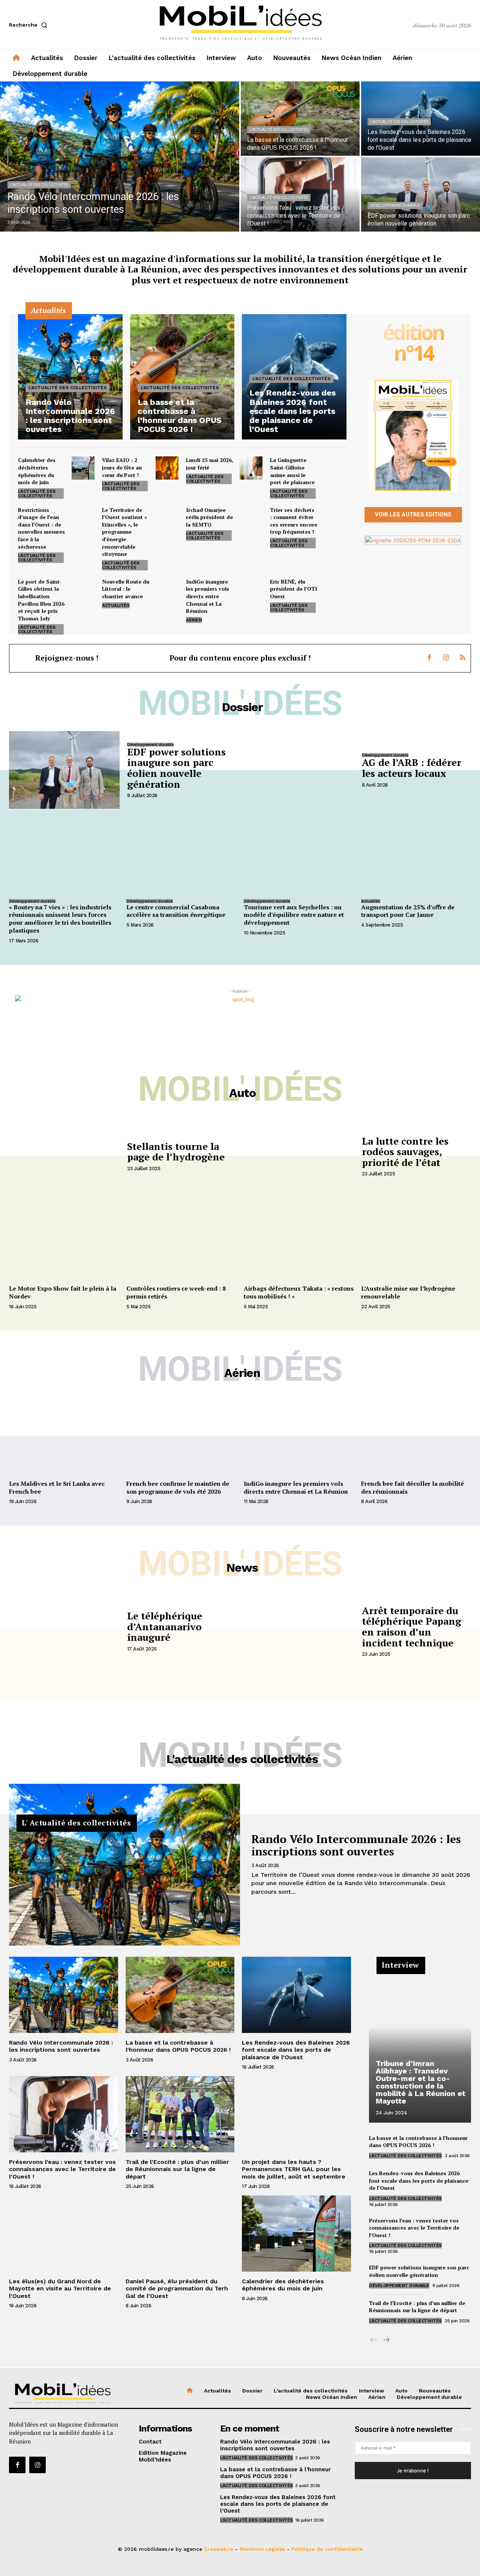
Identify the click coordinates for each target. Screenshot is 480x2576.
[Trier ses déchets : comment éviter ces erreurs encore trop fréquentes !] (335, 518)
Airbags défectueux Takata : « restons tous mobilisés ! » (299, 1292)
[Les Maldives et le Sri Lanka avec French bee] (64, 1435)
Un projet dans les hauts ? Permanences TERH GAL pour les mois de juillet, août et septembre (294, 2169)
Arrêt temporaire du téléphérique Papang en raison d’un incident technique (412, 1627)
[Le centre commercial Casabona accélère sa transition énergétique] (181, 855)
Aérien (194, 620)
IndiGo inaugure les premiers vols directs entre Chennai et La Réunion (208, 596)
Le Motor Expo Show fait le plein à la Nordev (63, 1292)
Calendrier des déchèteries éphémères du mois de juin (37, 471)
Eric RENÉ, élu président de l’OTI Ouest (294, 589)
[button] (30, 25)
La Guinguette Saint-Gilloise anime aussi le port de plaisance (292, 471)
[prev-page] (374, 2340)
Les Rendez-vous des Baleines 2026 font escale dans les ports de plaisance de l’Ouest (296, 2050)
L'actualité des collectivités (39, 185)
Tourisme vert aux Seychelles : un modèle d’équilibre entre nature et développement (294, 915)
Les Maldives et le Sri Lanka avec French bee (57, 1487)
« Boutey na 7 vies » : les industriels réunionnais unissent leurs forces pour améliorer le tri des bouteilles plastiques (60, 919)
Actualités (116, 605)
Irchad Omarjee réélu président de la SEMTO (209, 517)
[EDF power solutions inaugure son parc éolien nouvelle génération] (421, 194)
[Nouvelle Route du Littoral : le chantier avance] (167, 589)
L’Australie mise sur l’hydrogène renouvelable (408, 1292)
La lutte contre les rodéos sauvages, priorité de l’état (405, 1152)
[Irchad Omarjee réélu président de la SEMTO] (251, 518)
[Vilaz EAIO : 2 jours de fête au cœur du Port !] (167, 468)
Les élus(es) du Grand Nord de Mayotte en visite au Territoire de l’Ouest (60, 2288)
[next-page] (386, 2340)
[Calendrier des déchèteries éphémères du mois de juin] (83, 468)
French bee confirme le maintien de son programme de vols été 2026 (178, 1487)
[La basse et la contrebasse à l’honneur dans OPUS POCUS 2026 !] (300, 119)
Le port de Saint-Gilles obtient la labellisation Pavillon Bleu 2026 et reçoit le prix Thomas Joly (41, 600)
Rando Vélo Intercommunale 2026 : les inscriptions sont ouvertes (356, 1845)
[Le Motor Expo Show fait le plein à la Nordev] (64, 1240)
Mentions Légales (262, 2549)
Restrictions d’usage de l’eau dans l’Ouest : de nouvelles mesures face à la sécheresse (41, 528)
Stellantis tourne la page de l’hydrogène (176, 1152)
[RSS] (462, 658)
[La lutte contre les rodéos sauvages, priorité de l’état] (299, 1156)
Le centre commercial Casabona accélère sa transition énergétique (176, 911)
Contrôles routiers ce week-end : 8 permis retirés (176, 1292)
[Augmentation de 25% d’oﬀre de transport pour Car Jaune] (416, 855)
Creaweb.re (219, 2549)
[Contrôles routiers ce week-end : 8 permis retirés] (181, 1240)
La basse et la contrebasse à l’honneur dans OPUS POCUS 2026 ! (178, 2046)
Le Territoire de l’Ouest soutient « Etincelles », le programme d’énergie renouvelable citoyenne (124, 532)
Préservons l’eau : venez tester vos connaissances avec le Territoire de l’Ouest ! (62, 2169)
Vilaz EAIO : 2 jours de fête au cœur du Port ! (122, 467)
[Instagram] (446, 658)
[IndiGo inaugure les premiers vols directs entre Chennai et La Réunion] (251, 589)
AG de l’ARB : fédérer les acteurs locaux (412, 768)
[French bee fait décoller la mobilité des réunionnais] (416, 1435)
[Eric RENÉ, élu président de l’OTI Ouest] (335, 589)
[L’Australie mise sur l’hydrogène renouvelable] (416, 1240)
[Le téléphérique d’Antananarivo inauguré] (64, 1630)
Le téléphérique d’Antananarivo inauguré (165, 1626)
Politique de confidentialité (327, 2549)
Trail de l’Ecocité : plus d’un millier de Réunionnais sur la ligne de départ (177, 2169)
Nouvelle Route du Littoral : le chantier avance (126, 589)
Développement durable (395, 205)
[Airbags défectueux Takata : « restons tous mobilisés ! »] (299, 1240)
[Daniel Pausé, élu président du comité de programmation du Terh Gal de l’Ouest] (180, 2234)
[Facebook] (429, 658)
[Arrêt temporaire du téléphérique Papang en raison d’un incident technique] (299, 1630)
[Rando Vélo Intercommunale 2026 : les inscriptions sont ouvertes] (120, 156)
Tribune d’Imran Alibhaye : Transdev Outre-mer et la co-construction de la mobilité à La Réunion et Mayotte (421, 2082)
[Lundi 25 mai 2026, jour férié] (251, 468)
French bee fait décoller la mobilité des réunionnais (412, 1487)
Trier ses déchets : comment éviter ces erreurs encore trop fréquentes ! (294, 521)
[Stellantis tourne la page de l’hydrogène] (64, 1156)
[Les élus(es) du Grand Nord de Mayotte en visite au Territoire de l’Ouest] (64, 2234)
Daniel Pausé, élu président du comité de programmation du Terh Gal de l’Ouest (177, 2288)
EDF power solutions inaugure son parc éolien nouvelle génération (176, 768)
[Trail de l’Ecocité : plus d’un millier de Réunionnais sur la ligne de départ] (180, 2114)
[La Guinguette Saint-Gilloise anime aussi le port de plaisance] (335, 468)
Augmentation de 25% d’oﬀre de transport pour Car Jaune (408, 911)
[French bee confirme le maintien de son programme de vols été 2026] (181, 1435)
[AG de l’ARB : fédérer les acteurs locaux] (299, 770)
